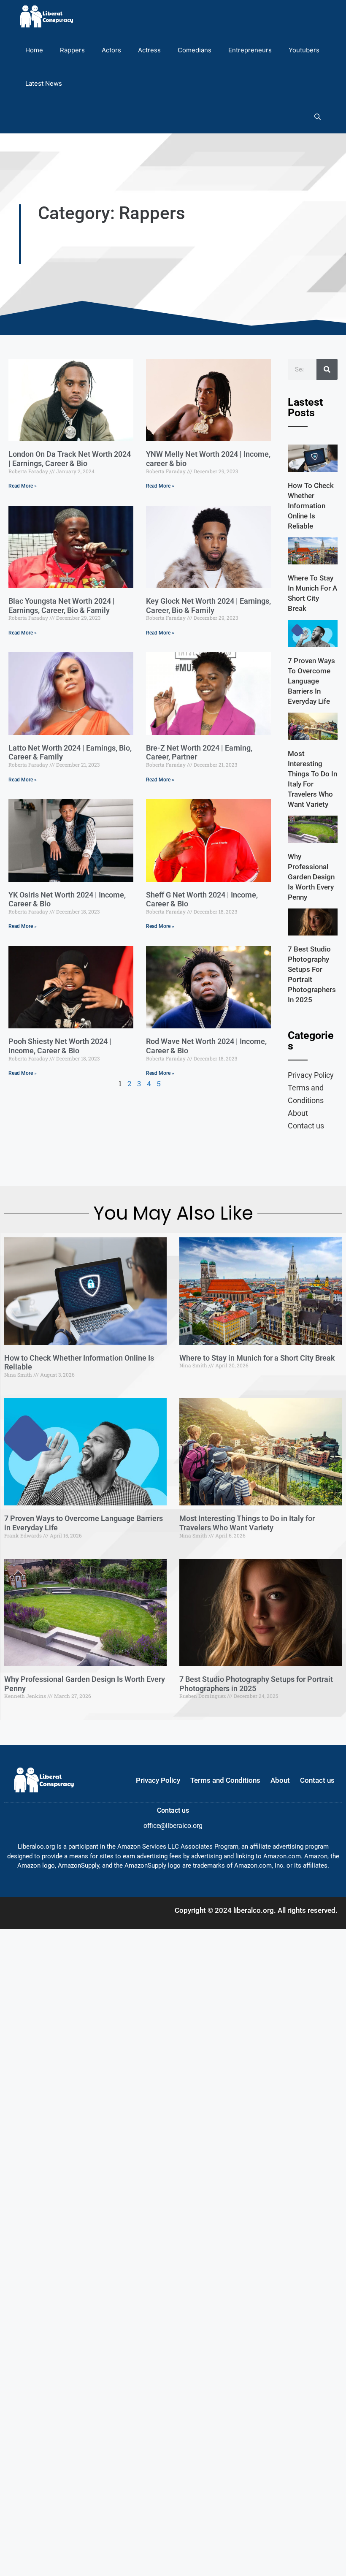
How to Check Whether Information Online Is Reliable (311, 506)
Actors (111, 50)
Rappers (72, 50)
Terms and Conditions (306, 1094)
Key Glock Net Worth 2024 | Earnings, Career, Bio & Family (208, 606)
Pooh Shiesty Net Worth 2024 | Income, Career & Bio (60, 1046)
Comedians (195, 50)
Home (34, 50)
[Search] (327, 369)
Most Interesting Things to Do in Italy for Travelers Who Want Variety (247, 1523)
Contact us (306, 1126)
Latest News (44, 83)
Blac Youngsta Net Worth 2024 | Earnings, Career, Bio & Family (62, 606)
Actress (149, 50)
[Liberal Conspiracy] (46, 17)
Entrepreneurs (250, 50)
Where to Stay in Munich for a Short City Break (257, 1358)
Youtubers (304, 50)
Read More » (23, 486)
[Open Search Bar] (318, 117)
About (298, 1113)
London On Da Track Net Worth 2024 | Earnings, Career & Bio (70, 459)
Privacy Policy (311, 1075)
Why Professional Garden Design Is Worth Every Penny (311, 877)
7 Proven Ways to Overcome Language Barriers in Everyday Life (311, 681)
